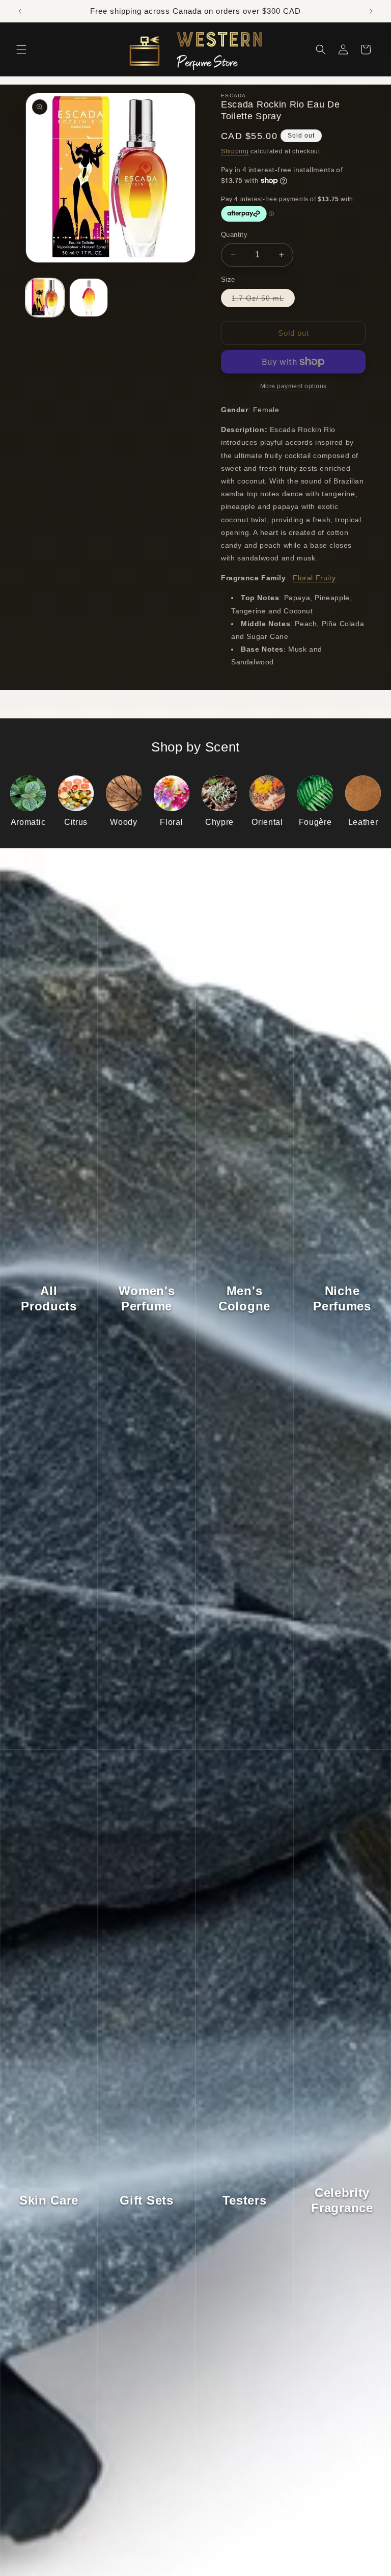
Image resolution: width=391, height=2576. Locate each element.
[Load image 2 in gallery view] (89, 298)
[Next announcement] (371, 11)
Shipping (235, 151)
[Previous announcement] (20, 11)
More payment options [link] (294, 386)
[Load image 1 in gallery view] (45, 298)
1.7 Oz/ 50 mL (263, 300)
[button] (21, 49)
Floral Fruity (314, 578)
